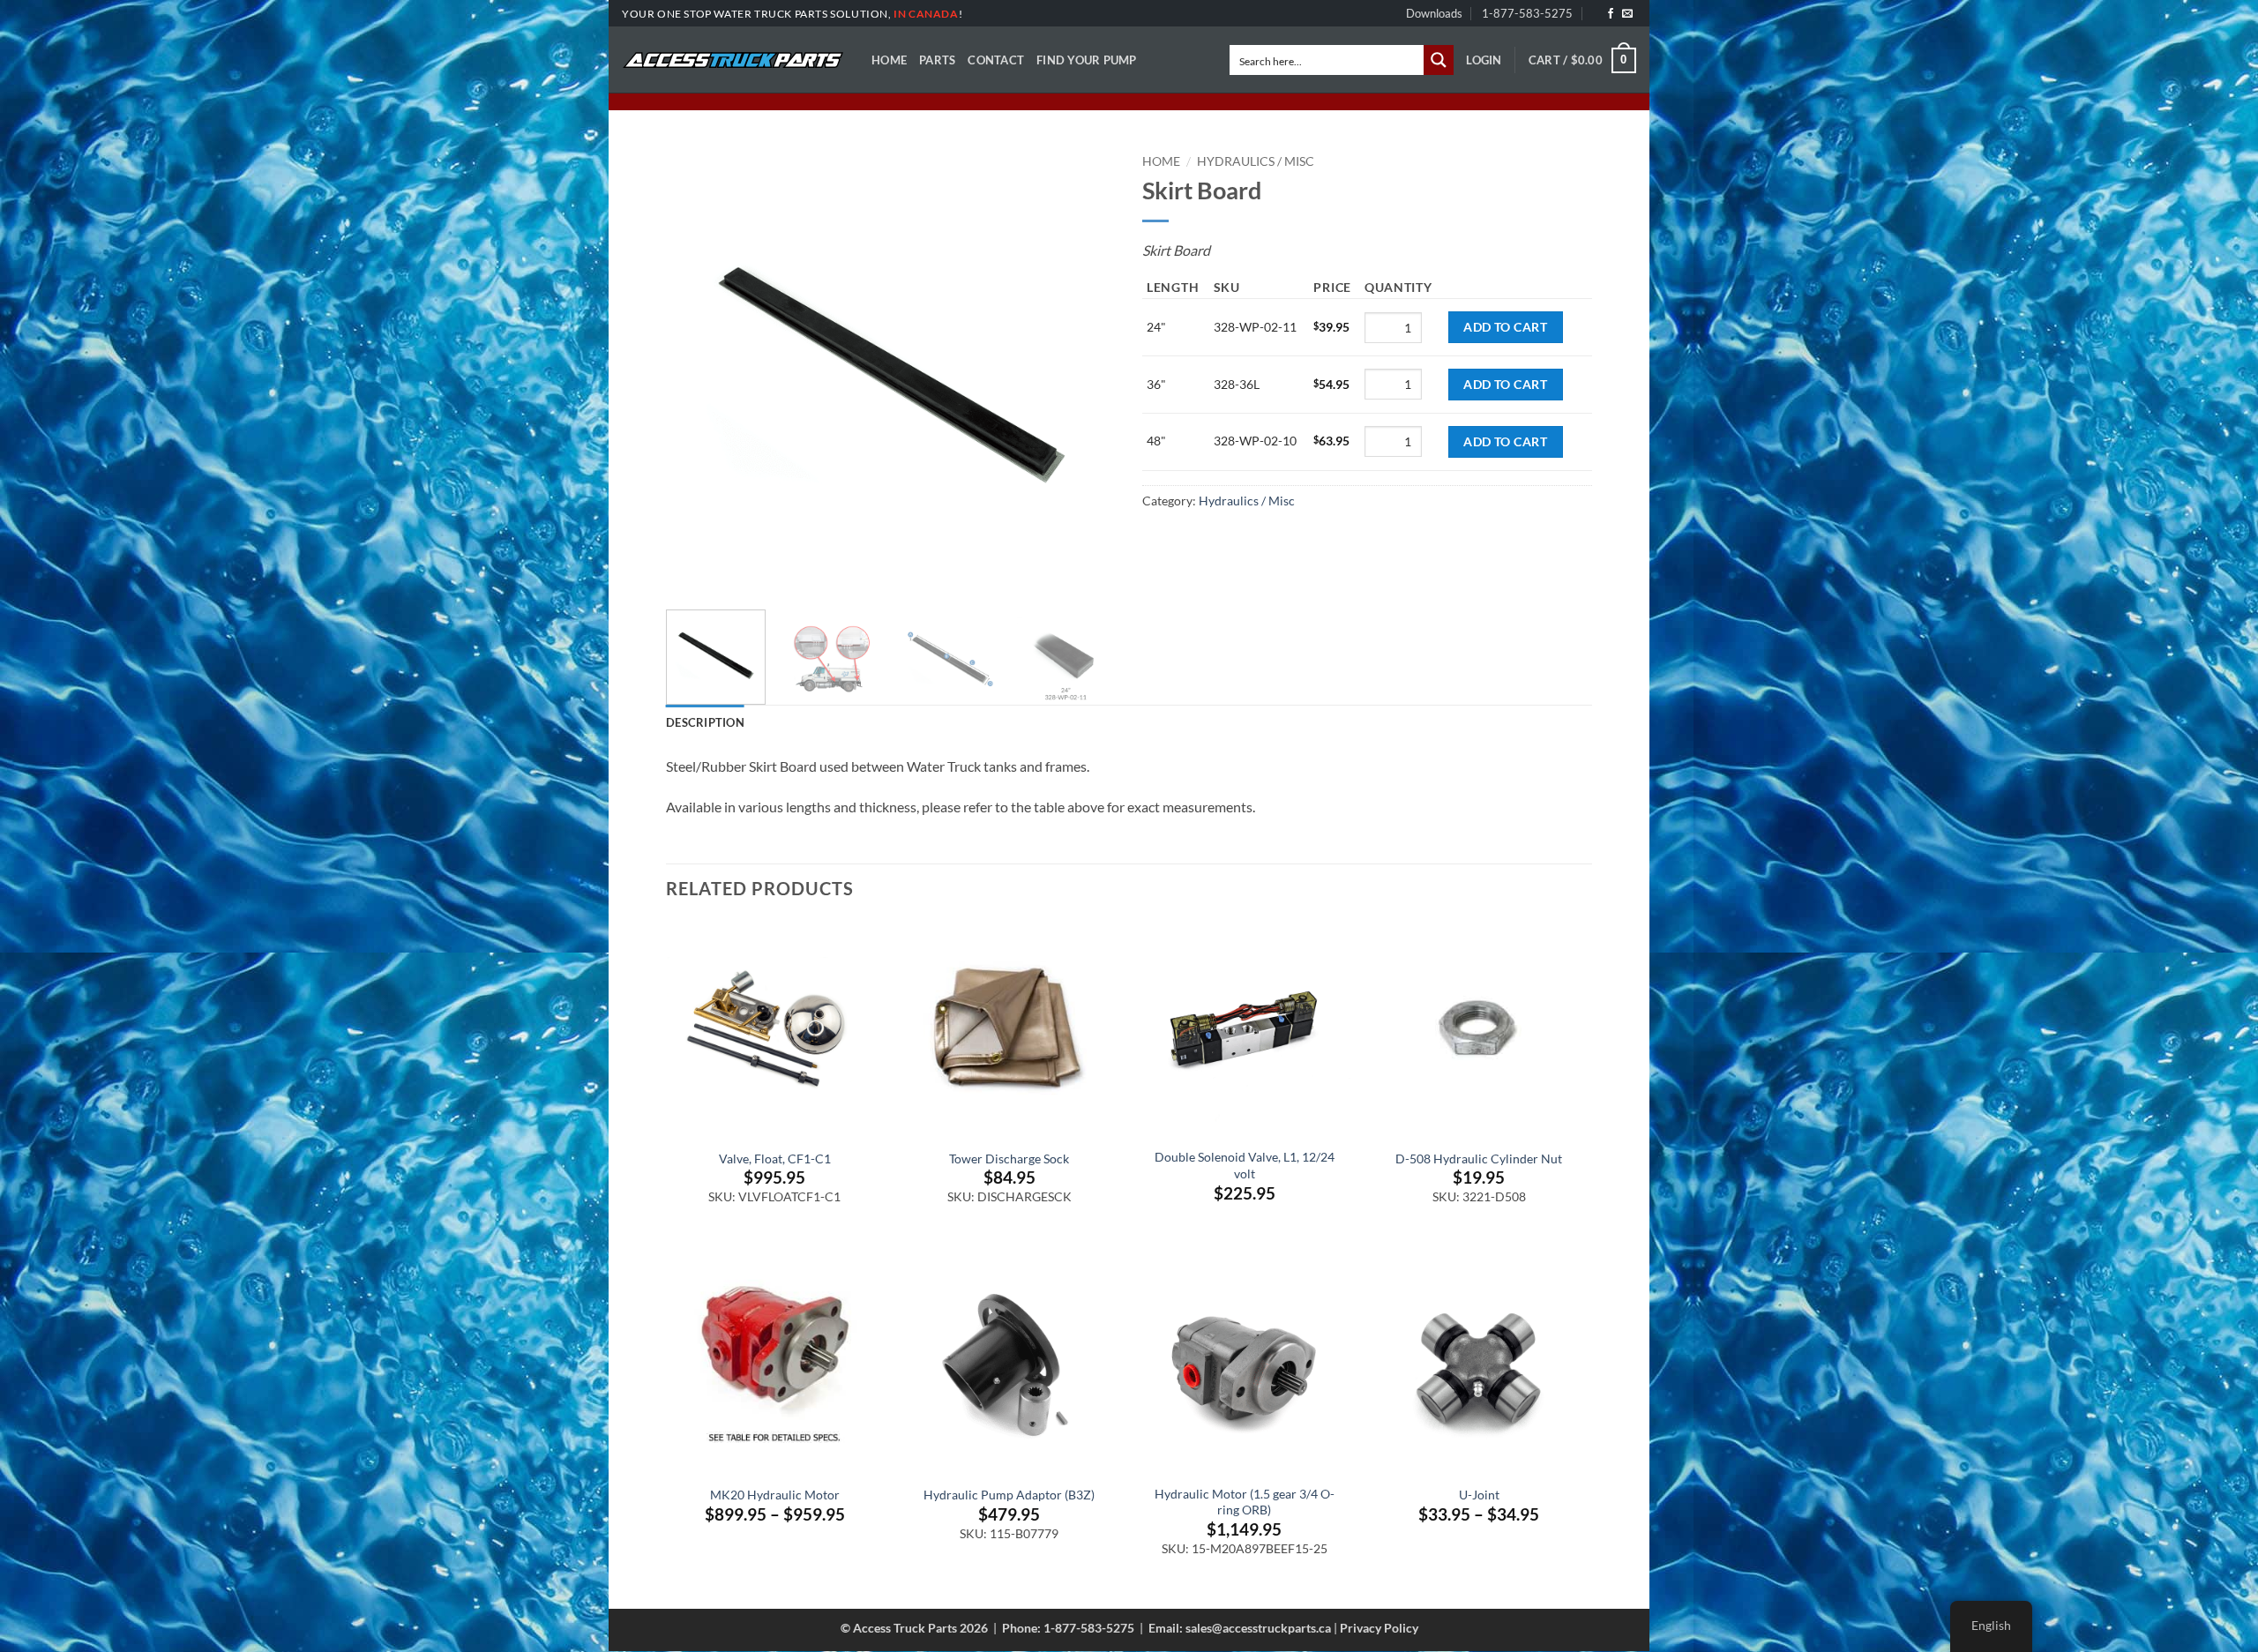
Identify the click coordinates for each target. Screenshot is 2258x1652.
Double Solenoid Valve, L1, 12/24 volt (1245, 1165)
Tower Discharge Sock (1009, 1159)
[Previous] (697, 371)
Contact (996, 60)
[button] (1484, 60)
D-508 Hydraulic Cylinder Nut (1479, 1159)
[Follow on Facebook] (1611, 14)
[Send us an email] (1627, 14)
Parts (937, 60)
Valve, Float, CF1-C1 (775, 1159)
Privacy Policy (1379, 1628)
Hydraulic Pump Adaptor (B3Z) (1009, 1495)
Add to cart (1505, 327)
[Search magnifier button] (1439, 60)
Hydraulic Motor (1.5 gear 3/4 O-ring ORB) (1245, 1502)
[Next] (1085, 371)
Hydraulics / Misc (1256, 161)
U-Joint (1479, 1495)
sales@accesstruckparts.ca (1258, 1628)
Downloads (1434, 13)
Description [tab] (705, 722)
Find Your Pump (1087, 60)
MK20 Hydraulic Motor (775, 1495)
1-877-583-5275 (1527, 13)
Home (889, 60)
